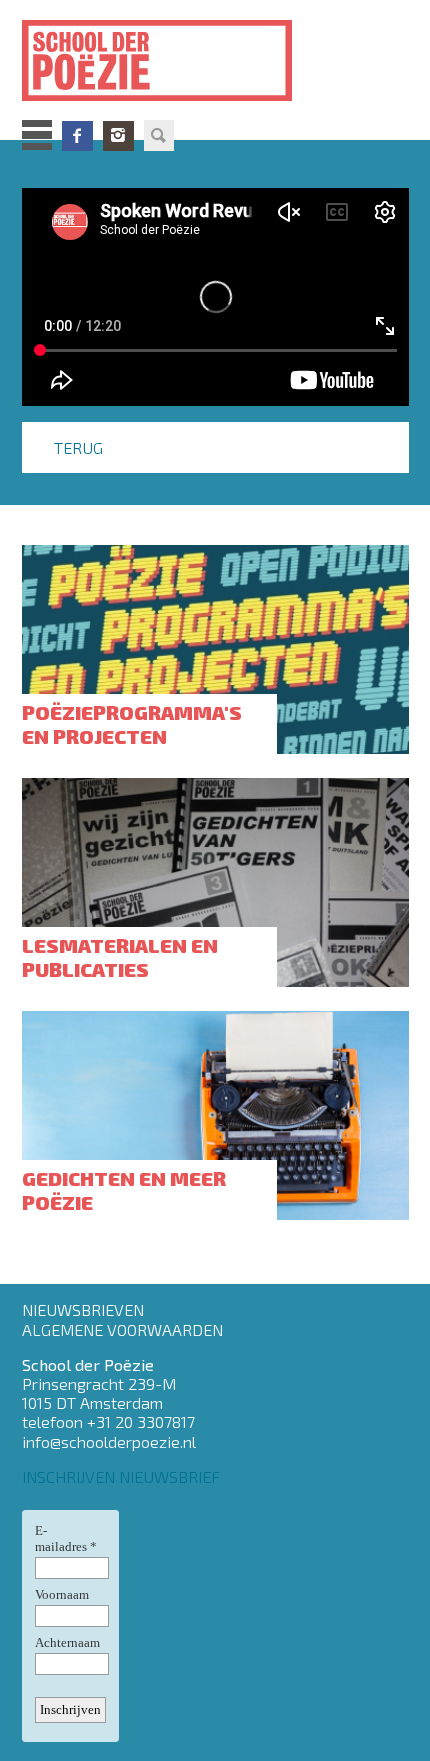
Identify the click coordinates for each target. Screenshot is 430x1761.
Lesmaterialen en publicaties (120, 957)
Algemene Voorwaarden (122, 1329)
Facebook (77, 136)
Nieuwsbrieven (83, 1309)
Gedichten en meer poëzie (124, 1190)
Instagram (118, 136)
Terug (78, 447)
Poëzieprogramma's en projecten (132, 724)
